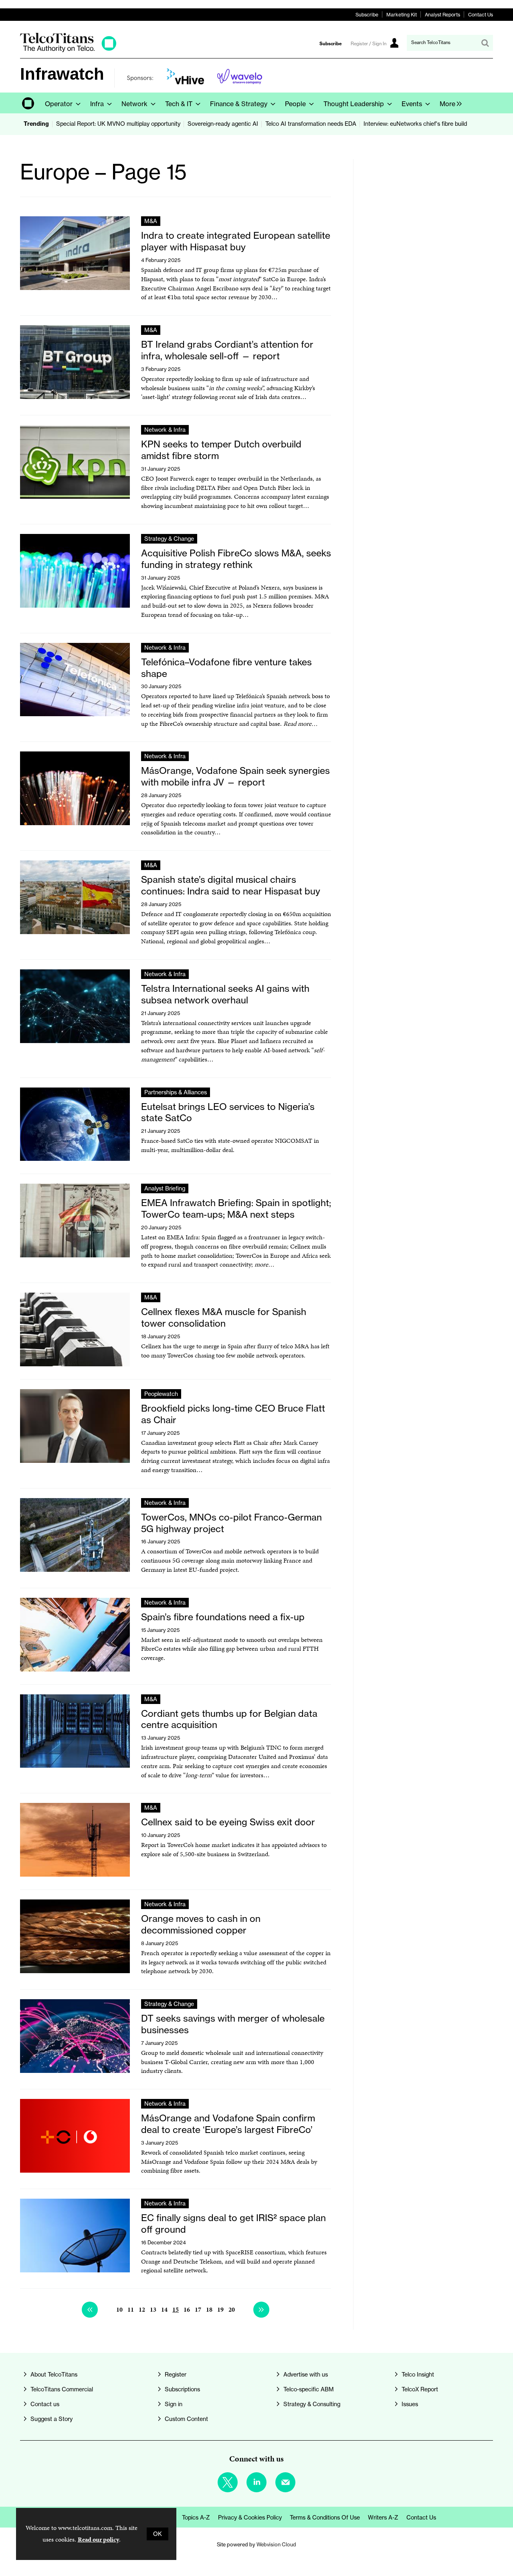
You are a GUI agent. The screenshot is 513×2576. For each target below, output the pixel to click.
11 (131, 2309)
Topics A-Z (196, 2518)
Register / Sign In (369, 44)
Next (261, 2310)
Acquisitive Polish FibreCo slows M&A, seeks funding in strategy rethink (236, 559)
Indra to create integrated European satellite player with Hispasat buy (236, 241)
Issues (410, 2404)
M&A (151, 221)
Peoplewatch (161, 1394)
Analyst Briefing (165, 1188)
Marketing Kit (402, 15)
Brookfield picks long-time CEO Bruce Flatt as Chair (233, 1414)
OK (158, 2534)
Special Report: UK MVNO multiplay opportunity (118, 124)
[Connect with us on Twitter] (228, 2482)
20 (232, 2309)
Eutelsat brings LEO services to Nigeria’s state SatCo (228, 1112)
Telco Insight (418, 2375)
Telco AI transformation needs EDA (311, 124)
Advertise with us (306, 2375)
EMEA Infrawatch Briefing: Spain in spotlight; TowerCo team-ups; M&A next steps (236, 1208)
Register (176, 2375)
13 (153, 2309)
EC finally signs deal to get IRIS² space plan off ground (233, 2224)
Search (485, 43)
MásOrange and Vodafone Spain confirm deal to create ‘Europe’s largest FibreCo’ (228, 2124)
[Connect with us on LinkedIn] (256, 2482)
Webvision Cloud (276, 2544)
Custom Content (186, 2419)
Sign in (174, 2404)
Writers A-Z (383, 2518)
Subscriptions (182, 2389)
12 (142, 2309)
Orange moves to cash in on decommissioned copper (201, 1924)
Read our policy (98, 2539)
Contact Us (481, 15)
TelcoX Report (420, 2389)
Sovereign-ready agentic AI (223, 124)
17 (198, 2309)
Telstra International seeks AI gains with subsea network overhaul (225, 994)
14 (164, 2309)
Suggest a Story (52, 2419)
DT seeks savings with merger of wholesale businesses (233, 2024)
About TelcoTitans (54, 2375)
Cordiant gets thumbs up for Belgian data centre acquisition (229, 1719)
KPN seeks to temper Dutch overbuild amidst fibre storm (221, 450)
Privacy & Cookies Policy (250, 2518)
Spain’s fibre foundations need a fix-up (223, 1617)
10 (119, 2309)
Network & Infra (165, 430)
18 (209, 2309)
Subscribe (367, 15)
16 (187, 2309)
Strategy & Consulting (312, 2404)
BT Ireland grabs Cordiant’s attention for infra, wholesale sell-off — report (227, 350)
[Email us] (285, 2482)
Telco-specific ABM (309, 2389)
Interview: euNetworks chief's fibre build (415, 124)
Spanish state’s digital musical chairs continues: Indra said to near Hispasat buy (231, 885)
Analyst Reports (442, 15)
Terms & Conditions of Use (325, 2518)
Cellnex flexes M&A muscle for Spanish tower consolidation (224, 1317)
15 (176, 2309)
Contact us (45, 2404)
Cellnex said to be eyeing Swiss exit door (228, 1822)
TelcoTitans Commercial (62, 2389)
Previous (90, 2310)
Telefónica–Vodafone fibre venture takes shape (226, 668)
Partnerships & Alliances (176, 1092)
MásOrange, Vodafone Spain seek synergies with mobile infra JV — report (235, 776)
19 (220, 2309)
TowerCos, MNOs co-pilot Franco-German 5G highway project (231, 1523)
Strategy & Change (169, 539)
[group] (449, 103)
